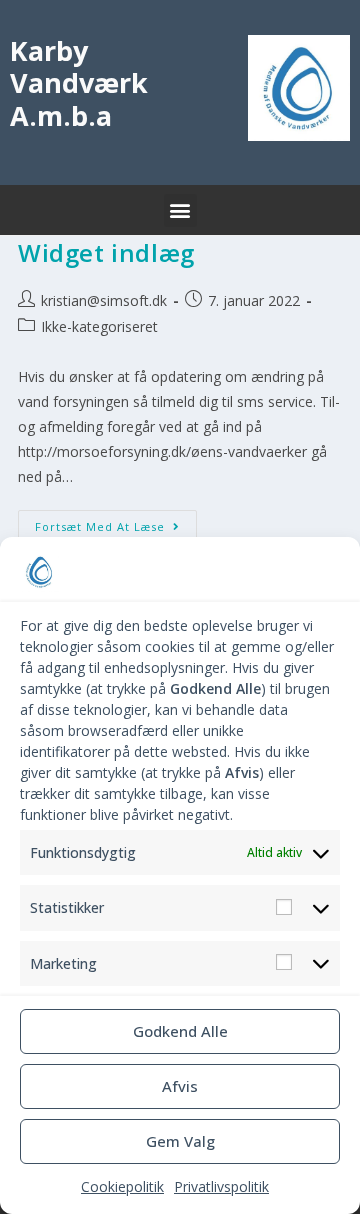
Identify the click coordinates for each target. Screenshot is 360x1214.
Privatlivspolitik (221, 1186)
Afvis (180, 1086)
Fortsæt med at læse (116, 522)
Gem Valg (180, 1141)
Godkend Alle (180, 1031)
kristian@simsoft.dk (104, 300)
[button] (180, 210)
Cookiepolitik (122, 1186)
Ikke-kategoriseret (99, 326)
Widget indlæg (106, 252)
